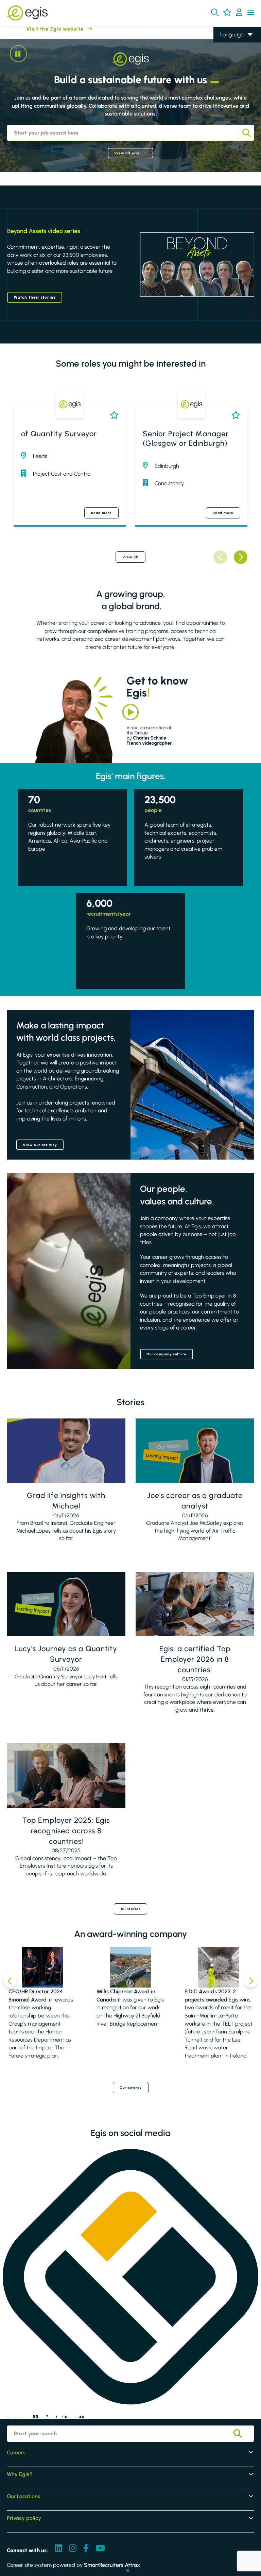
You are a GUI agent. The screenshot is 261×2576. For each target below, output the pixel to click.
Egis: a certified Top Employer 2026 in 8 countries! (195, 1659)
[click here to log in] (239, 13)
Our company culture (167, 1354)
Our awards (131, 2088)
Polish (227, 64)
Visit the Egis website (42, 29)
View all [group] (131, 557)
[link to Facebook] (86, 2549)
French (228, 54)
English (229, 45)
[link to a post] (66, 1451)
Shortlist (113, 415)
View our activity (40, 1145)
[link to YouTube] (100, 2549)
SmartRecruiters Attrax (112, 2565)
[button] (215, 12)
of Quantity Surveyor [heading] (59, 434)
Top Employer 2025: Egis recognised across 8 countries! (66, 1831)
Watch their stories (35, 297)
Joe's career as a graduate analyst (195, 1501)
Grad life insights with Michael (66, 1501)
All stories (130, 1909)
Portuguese (233, 83)
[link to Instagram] (73, 2549)
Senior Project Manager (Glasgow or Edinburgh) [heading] (186, 439)
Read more (101, 513)
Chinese (230, 74)
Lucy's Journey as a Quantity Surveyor (66, 1654)
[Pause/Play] (18, 54)
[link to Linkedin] (58, 2549)
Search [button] (246, 133)
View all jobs (127, 153)
